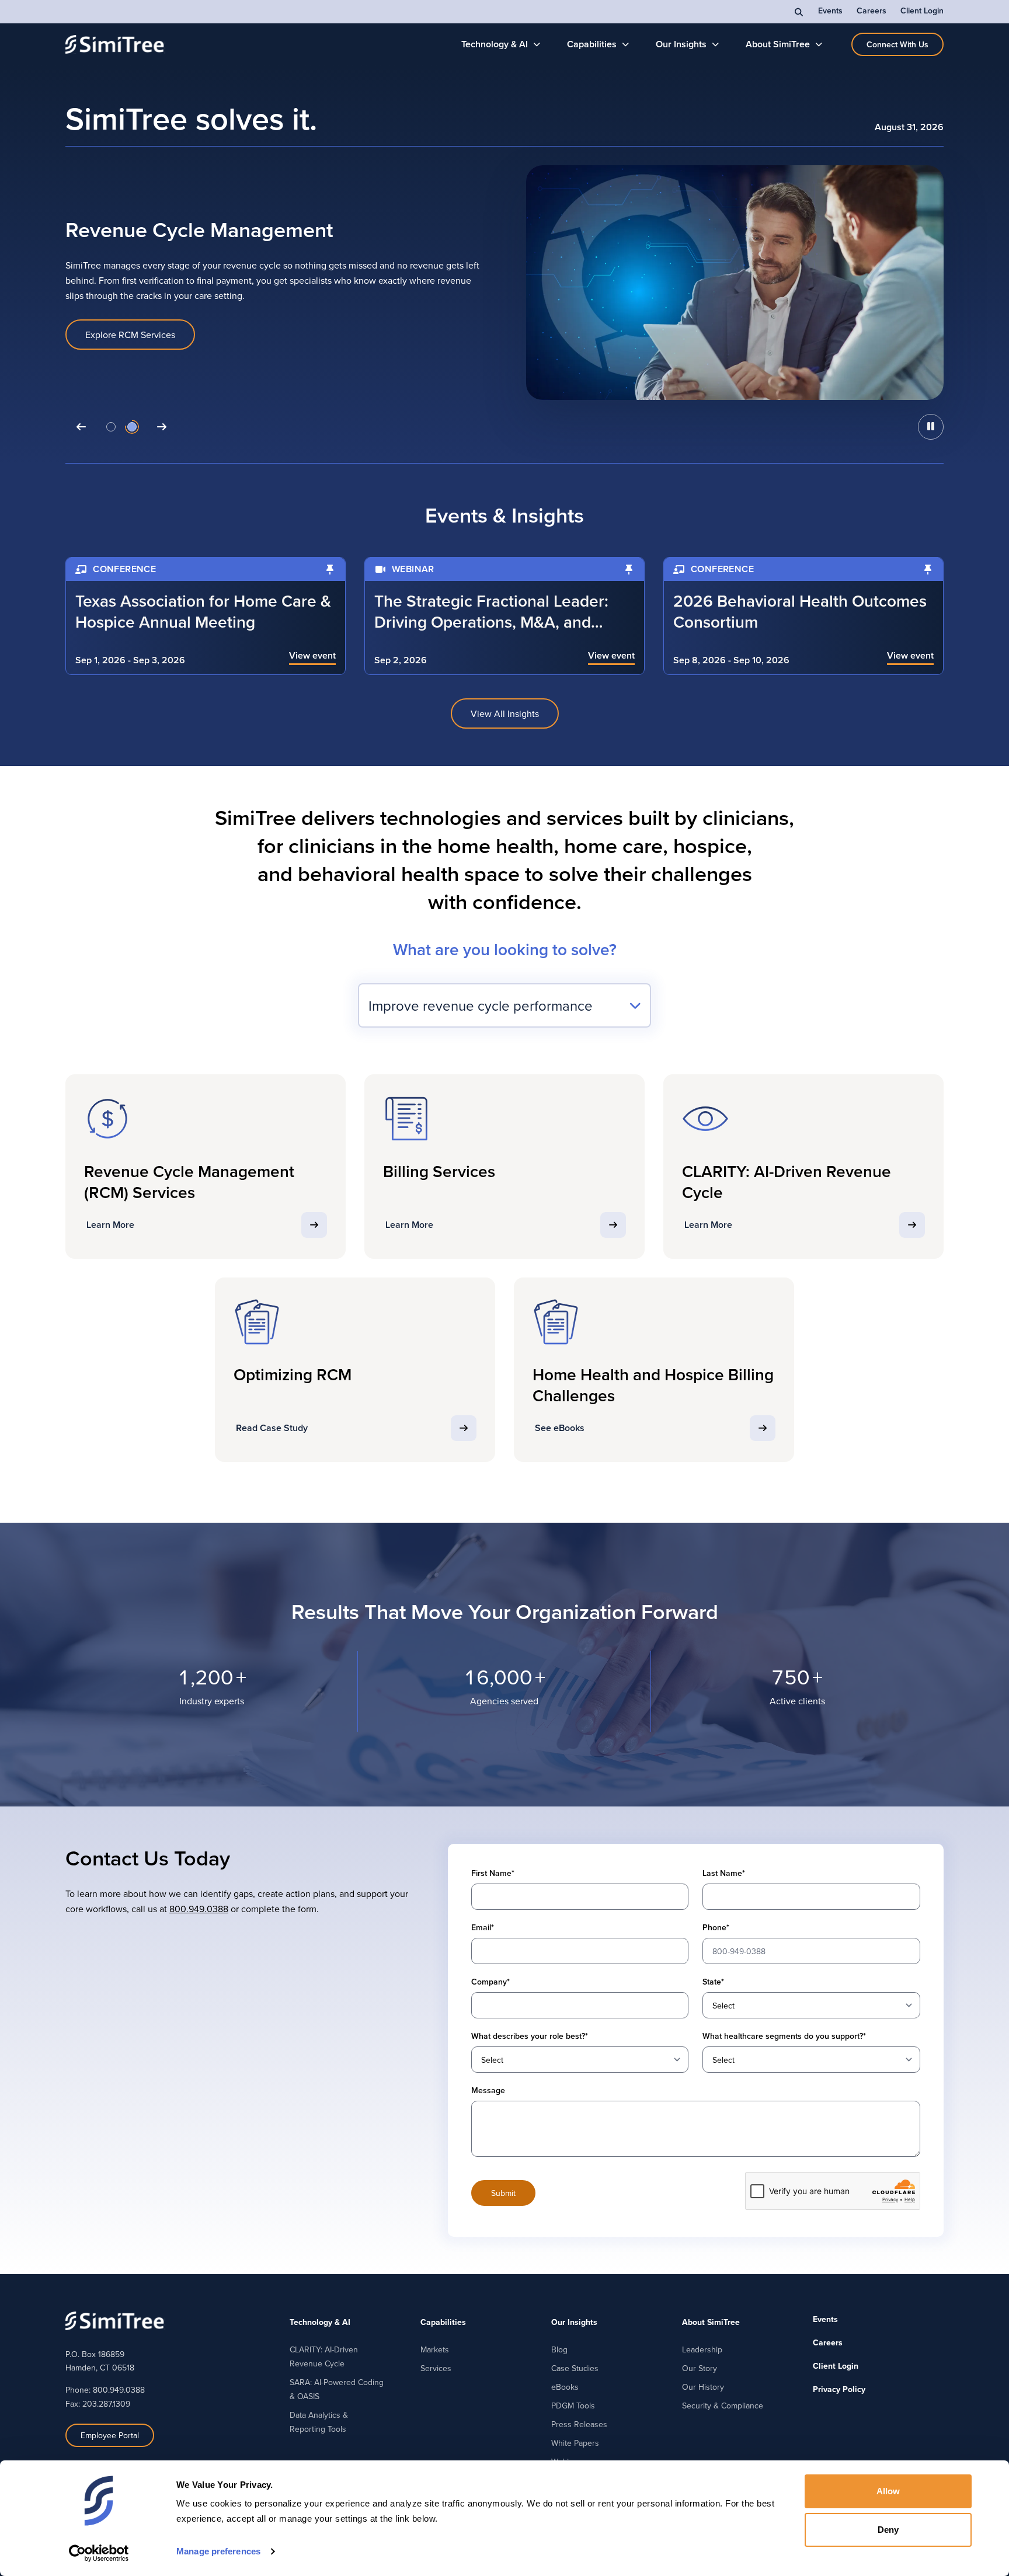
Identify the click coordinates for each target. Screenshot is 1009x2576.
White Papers (575, 2443)
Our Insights (681, 44)
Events (830, 11)
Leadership (702, 2349)
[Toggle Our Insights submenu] (716, 44)
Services (436, 2368)
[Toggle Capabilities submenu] (626, 44)
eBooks (565, 2387)
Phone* (716, 1927)
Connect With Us (897, 44)
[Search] (799, 12)
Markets (435, 2349)
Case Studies (575, 2368)
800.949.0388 (199, 1909)
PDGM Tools (573, 2406)
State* (713, 1982)
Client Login (922, 11)
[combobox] (504, 1005)
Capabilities (592, 44)
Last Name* (724, 1873)
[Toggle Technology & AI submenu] (537, 44)
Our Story (700, 2368)
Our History (703, 2387)
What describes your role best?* (530, 2036)
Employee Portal (110, 2435)
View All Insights (505, 713)
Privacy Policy (839, 2389)
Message (488, 2090)
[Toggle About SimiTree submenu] (819, 44)
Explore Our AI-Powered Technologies (163, 335)
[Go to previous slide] (81, 427)
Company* (490, 1982)
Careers (871, 11)
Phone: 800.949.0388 (105, 2390)
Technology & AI (495, 44)
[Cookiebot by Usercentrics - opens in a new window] (99, 2553)
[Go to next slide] (162, 427)
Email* (483, 1927)
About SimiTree (778, 44)
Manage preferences (218, 2551)
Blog (559, 2349)
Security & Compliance (723, 2406)
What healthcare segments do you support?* (784, 2036)
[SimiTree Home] (115, 44)
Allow (888, 2491)
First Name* (493, 1873)
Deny (888, 2530)
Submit (503, 2193)
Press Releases (579, 2424)
